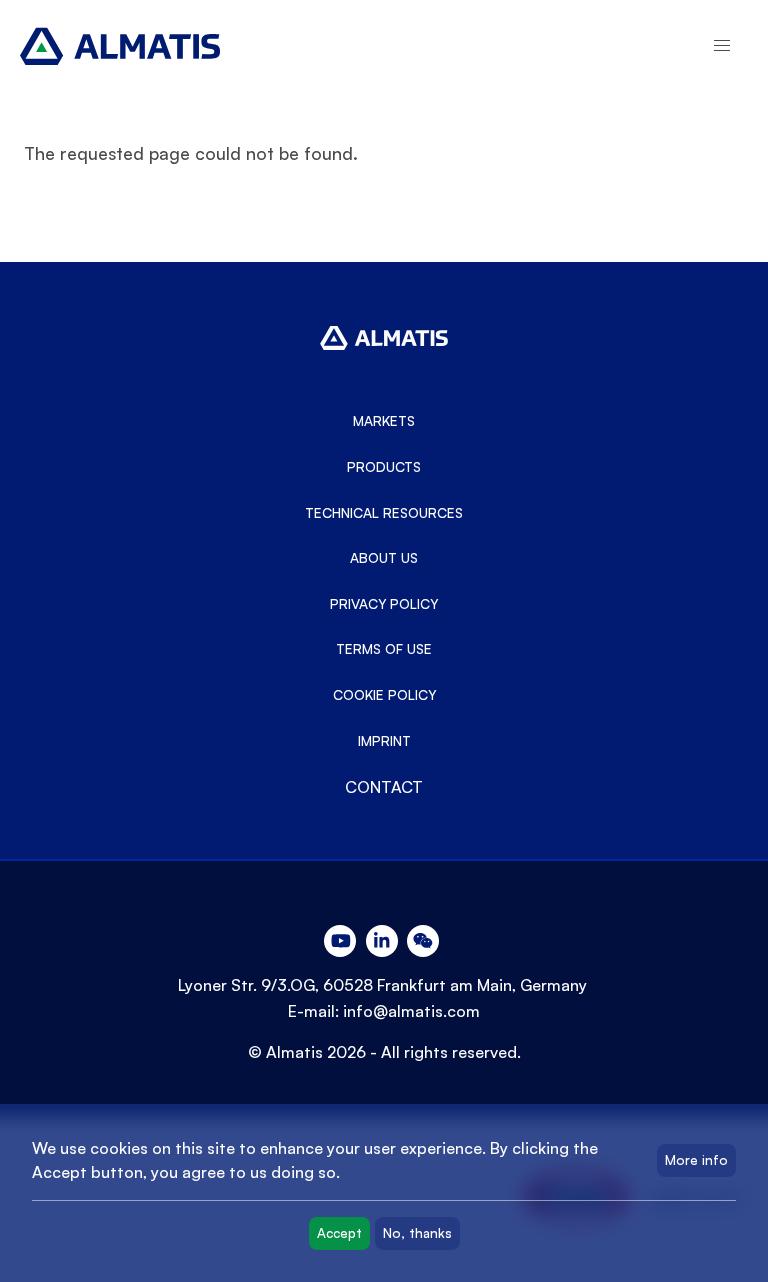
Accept (339, 1233)
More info (696, 1160)
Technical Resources (384, 513)
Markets (384, 421)
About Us (384, 558)
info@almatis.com (411, 1011)
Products (384, 467)
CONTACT (384, 787)
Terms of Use (384, 649)
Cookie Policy (384, 695)
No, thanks (417, 1233)
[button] (722, 46)
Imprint (384, 741)
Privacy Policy (384, 604)
